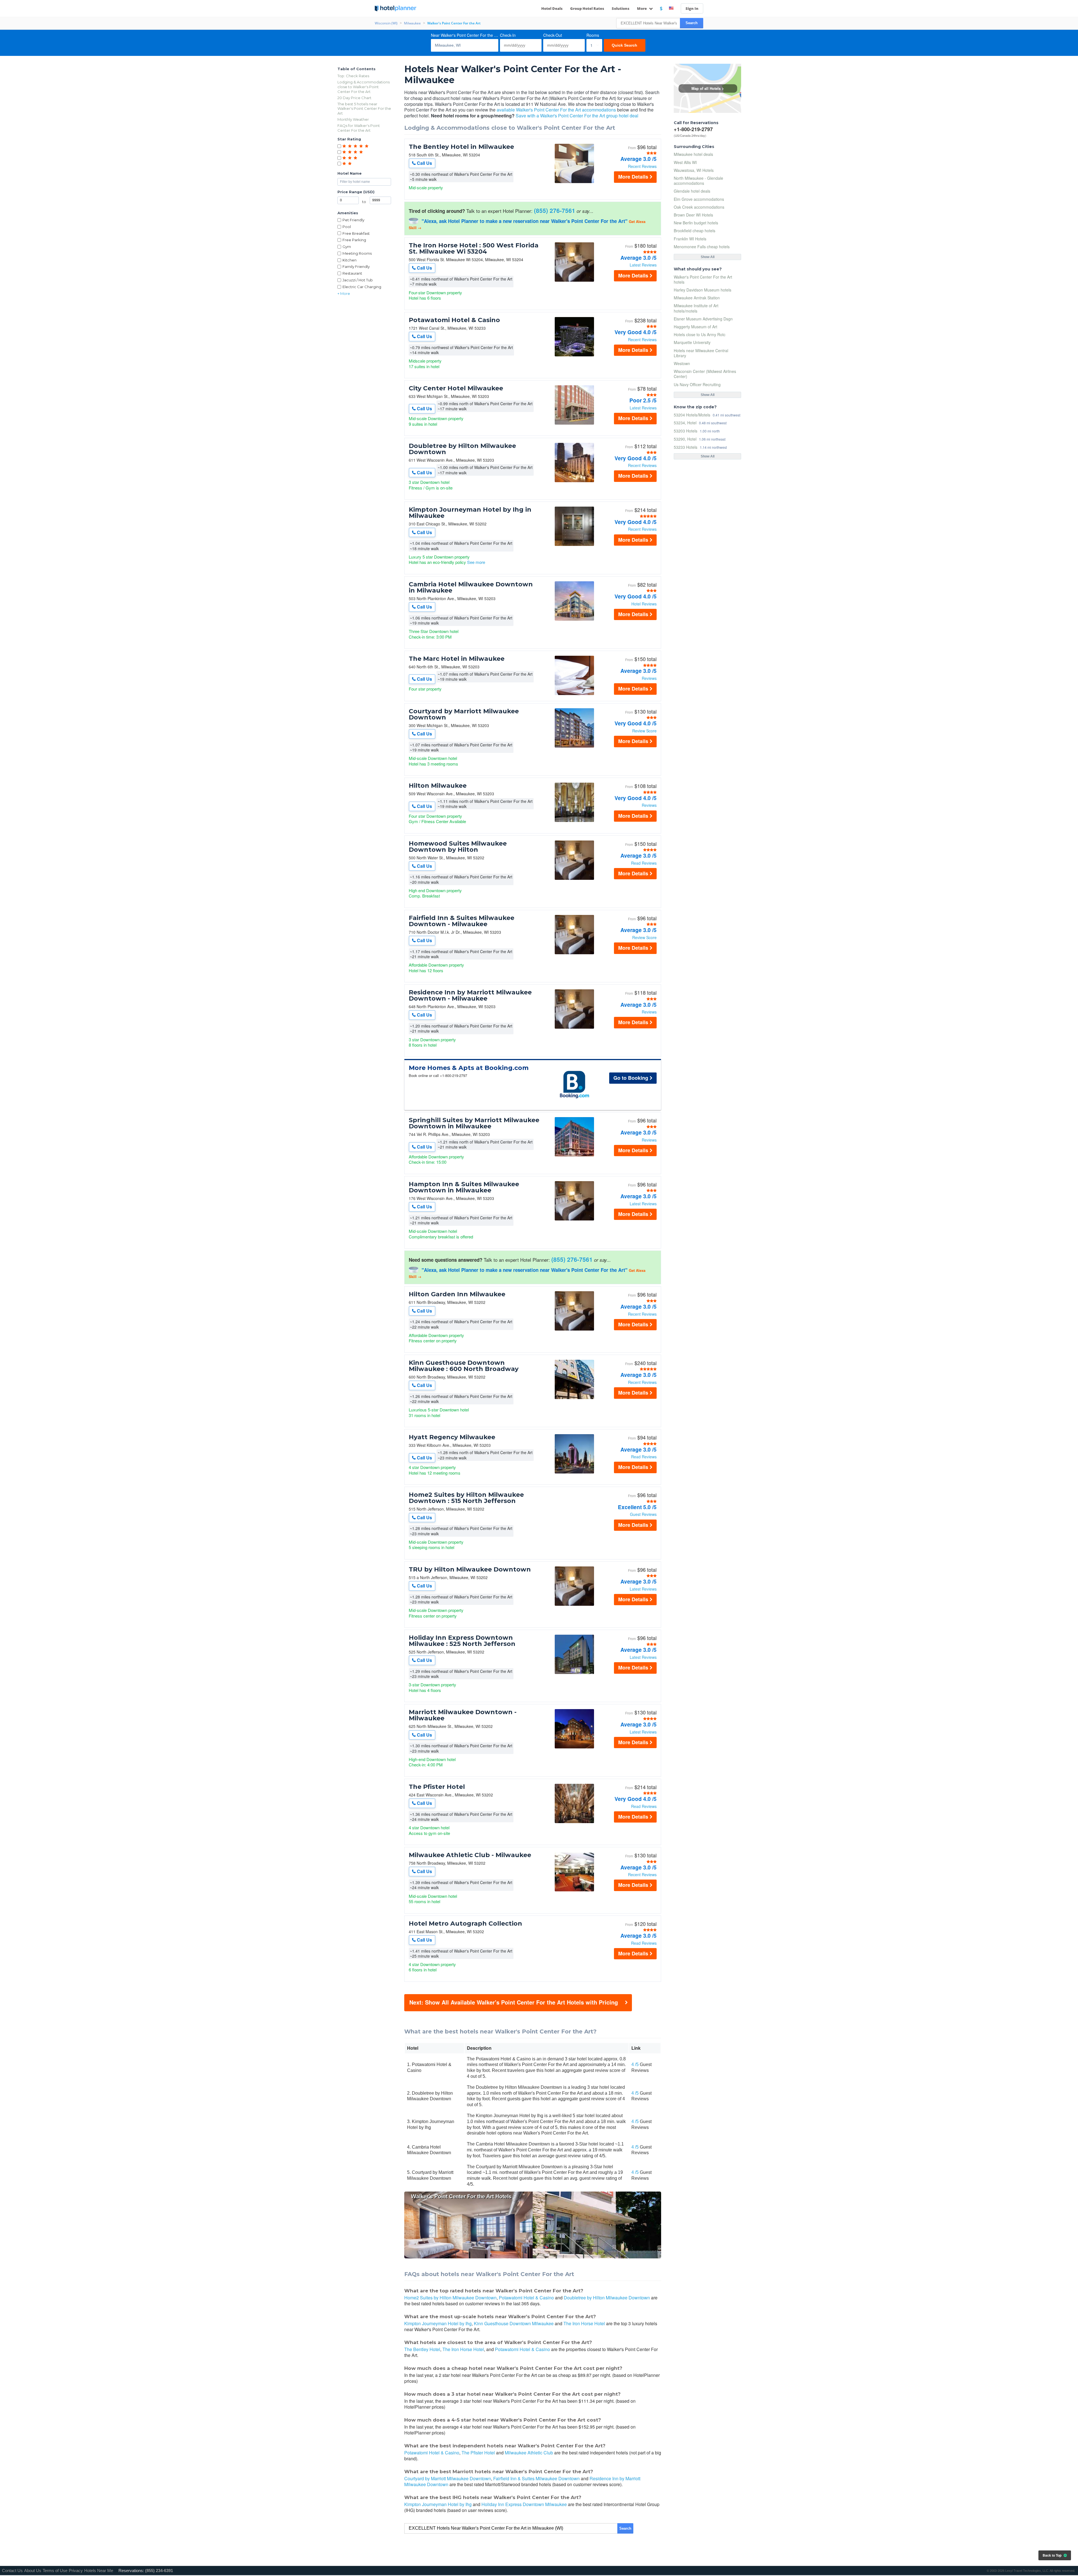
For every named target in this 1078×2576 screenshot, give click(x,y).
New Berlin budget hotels (696, 223)
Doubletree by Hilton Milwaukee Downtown (462, 449)
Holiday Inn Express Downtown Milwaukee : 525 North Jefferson (462, 1641)
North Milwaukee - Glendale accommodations (698, 181)
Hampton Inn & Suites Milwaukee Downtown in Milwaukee (464, 1187)
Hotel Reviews (644, 604)
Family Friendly (356, 267)
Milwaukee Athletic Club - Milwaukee (470, 1855)
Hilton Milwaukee (438, 786)
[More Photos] (574, 182)
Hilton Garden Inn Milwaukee (457, 1294)
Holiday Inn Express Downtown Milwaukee (524, 2504)
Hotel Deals (552, 8)
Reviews (649, 678)
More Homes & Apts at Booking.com (469, 1068)
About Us (33, 2571)
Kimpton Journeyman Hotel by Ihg (438, 2323)
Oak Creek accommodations (699, 207)
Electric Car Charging (362, 287)
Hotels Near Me (99, 2571)
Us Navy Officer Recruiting (697, 384)
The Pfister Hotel (437, 1787)
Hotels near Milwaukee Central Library (701, 353)
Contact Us (12, 2571)
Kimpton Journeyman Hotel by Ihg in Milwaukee (470, 513)
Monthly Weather (353, 119)
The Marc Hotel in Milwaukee (457, 659)
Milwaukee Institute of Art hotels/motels (696, 308)
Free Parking (354, 240)
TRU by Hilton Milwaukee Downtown (470, 1570)
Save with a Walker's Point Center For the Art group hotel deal (577, 116)
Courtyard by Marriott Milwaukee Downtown (464, 714)
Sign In (692, 8)
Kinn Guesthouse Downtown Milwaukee (514, 2323)
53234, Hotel (685, 422)
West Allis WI (685, 162)
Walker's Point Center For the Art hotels (703, 279)
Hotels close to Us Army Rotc (700, 334)
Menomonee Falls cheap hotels (702, 247)
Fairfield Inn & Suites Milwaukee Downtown (536, 2478)
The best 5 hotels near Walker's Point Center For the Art (364, 109)
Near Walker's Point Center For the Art (465, 35)
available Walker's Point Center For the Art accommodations (556, 110)
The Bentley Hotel (422, 2349)
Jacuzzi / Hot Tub (358, 280)
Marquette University (692, 342)
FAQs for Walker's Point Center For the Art (359, 128)
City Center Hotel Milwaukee (456, 388)
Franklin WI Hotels (690, 239)
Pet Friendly (353, 220)
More (642, 8)
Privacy (76, 2571)
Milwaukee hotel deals (693, 154)
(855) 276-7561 (555, 210)
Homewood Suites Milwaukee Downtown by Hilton (458, 847)
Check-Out (553, 35)
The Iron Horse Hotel (584, 2323)
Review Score (644, 731)
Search (692, 23)
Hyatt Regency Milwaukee (452, 1437)
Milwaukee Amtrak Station (697, 298)
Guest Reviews (643, 1514)
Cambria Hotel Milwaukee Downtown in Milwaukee (471, 587)
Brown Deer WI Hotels (693, 215)
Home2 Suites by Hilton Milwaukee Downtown (450, 2298)
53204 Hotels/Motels (692, 415)
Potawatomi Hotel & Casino (454, 320)
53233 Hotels (686, 447)
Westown (682, 363)
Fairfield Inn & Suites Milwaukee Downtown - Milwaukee (462, 921)
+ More (344, 293)
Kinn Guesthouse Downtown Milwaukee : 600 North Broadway (464, 1366)
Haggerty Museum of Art (696, 327)
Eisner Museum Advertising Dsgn (703, 319)
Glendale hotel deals (692, 191)
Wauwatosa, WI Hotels (694, 170)
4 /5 (635, 2064)
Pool (347, 227)
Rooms (593, 35)
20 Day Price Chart (354, 98)
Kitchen (350, 260)
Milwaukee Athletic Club (529, 2453)
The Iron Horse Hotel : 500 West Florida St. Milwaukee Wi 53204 (474, 249)
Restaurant (352, 273)
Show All (708, 257)
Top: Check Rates (353, 76)
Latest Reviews (643, 265)
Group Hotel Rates (587, 8)
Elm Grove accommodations (699, 199)
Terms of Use (55, 2571)
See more (476, 562)
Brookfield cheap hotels (695, 231)
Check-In (508, 35)
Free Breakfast (356, 233)
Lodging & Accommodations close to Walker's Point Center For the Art (364, 87)
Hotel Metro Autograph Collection (465, 1924)
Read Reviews (644, 863)
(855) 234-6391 (159, 2571)
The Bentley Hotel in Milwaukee (461, 147)
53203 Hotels (686, 431)
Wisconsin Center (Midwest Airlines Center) (705, 374)
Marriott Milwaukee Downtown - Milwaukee (463, 1715)
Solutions (621, 8)
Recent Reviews (642, 166)
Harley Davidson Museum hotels (703, 290)
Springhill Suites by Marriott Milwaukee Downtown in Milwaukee (474, 1123)
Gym (347, 247)
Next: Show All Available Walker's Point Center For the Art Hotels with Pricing (514, 2002)
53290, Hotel (685, 439)
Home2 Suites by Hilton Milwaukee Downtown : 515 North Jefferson (466, 1498)
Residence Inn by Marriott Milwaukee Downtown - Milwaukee (470, 996)
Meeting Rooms (357, 253)
